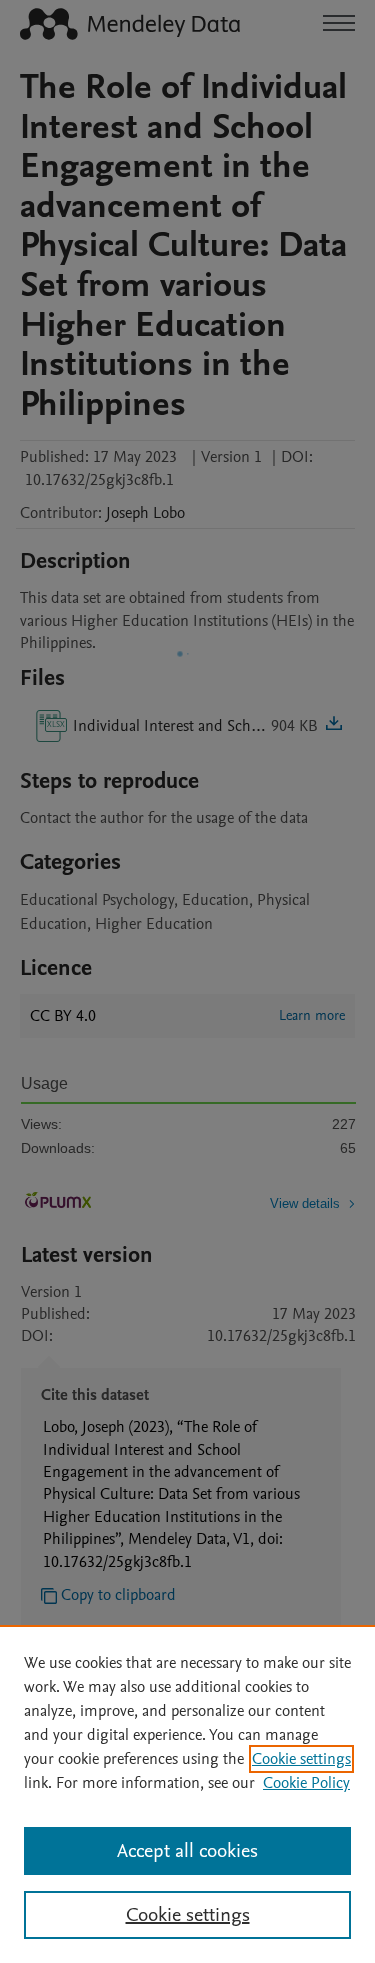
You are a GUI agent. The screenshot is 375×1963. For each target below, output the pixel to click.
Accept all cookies (187, 1851)
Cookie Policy (306, 1783)
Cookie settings (301, 1759)
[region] (187, 1794)
